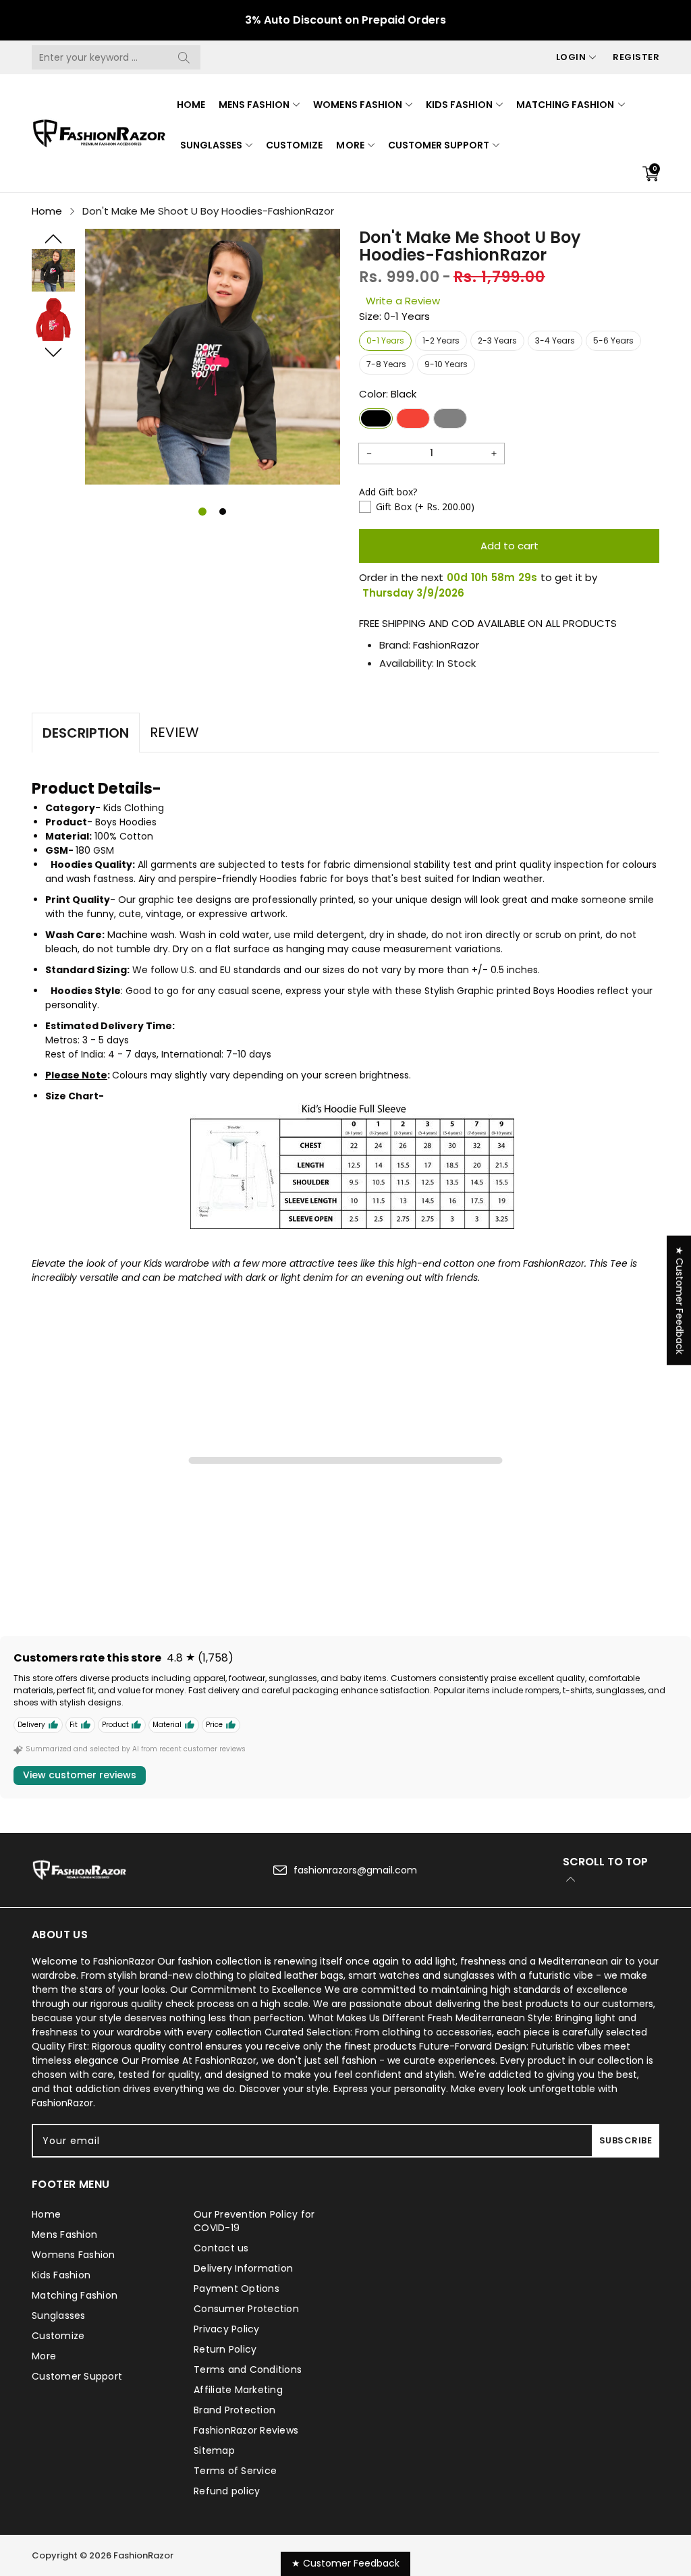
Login (571, 57)
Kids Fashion (459, 105)
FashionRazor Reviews (246, 2430)
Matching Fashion (565, 105)
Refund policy (227, 2491)
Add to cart (509, 546)
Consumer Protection (246, 2309)
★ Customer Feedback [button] (680, 1300)
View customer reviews (80, 1775)
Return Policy (225, 2349)
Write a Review (403, 301)
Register (636, 57)
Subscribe (626, 2140)
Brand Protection (234, 2410)
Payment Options (237, 2289)
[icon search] (184, 57)
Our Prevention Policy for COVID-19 (254, 2221)
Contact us (221, 2248)
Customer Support (439, 145)
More (350, 145)
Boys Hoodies (126, 822)
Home (191, 105)
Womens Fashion (357, 105)
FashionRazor (446, 645)
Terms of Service (235, 2471)
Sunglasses (211, 145)
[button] (53, 239)
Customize (294, 145)
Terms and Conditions (248, 2369)
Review (174, 732)
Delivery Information (243, 2268)
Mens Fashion (254, 105)
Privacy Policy (227, 2329)
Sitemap (214, 2450)
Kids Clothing (134, 808)
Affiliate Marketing (238, 2390)
